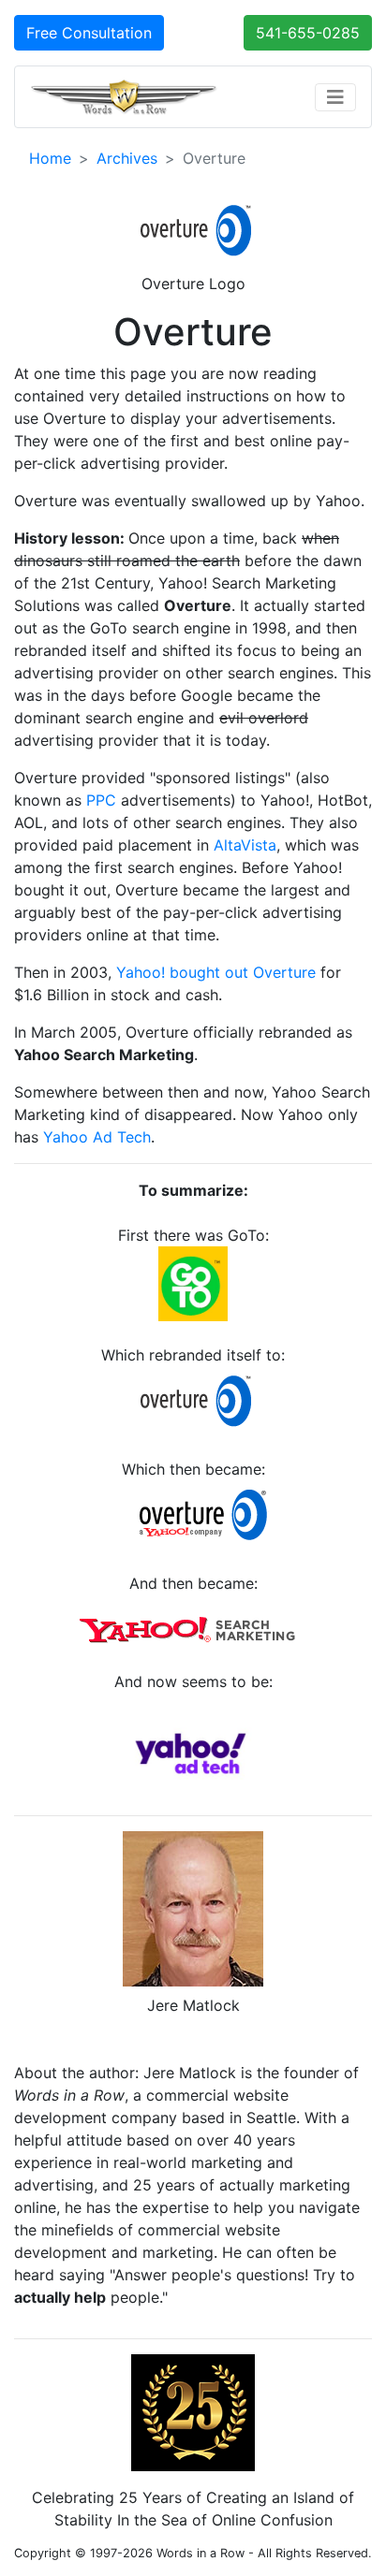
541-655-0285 (308, 33)
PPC (101, 800)
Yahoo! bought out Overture (216, 972)
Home (50, 158)
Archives (127, 158)
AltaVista (245, 845)
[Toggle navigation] (335, 97)
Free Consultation (89, 33)
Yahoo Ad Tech (97, 1137)
